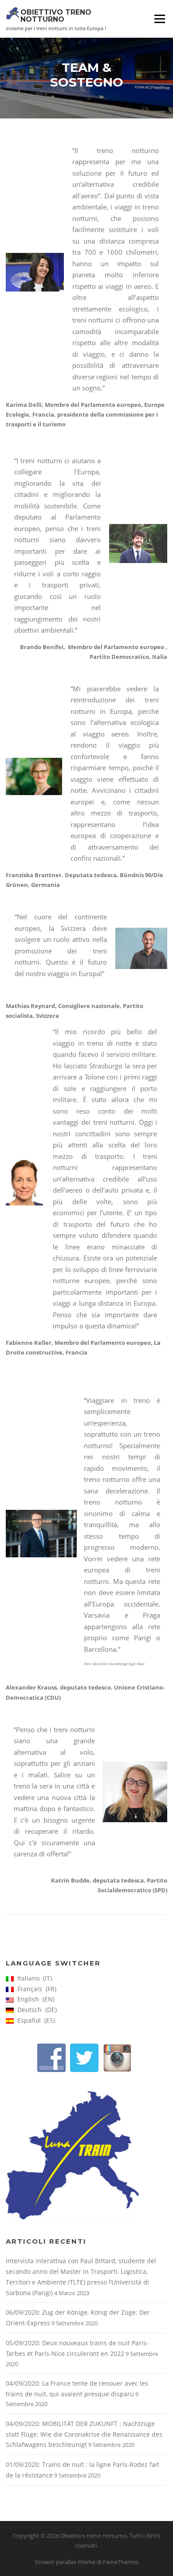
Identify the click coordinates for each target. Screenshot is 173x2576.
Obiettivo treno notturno (56, 15)
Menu (159, 19)
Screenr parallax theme (65, 2562)
